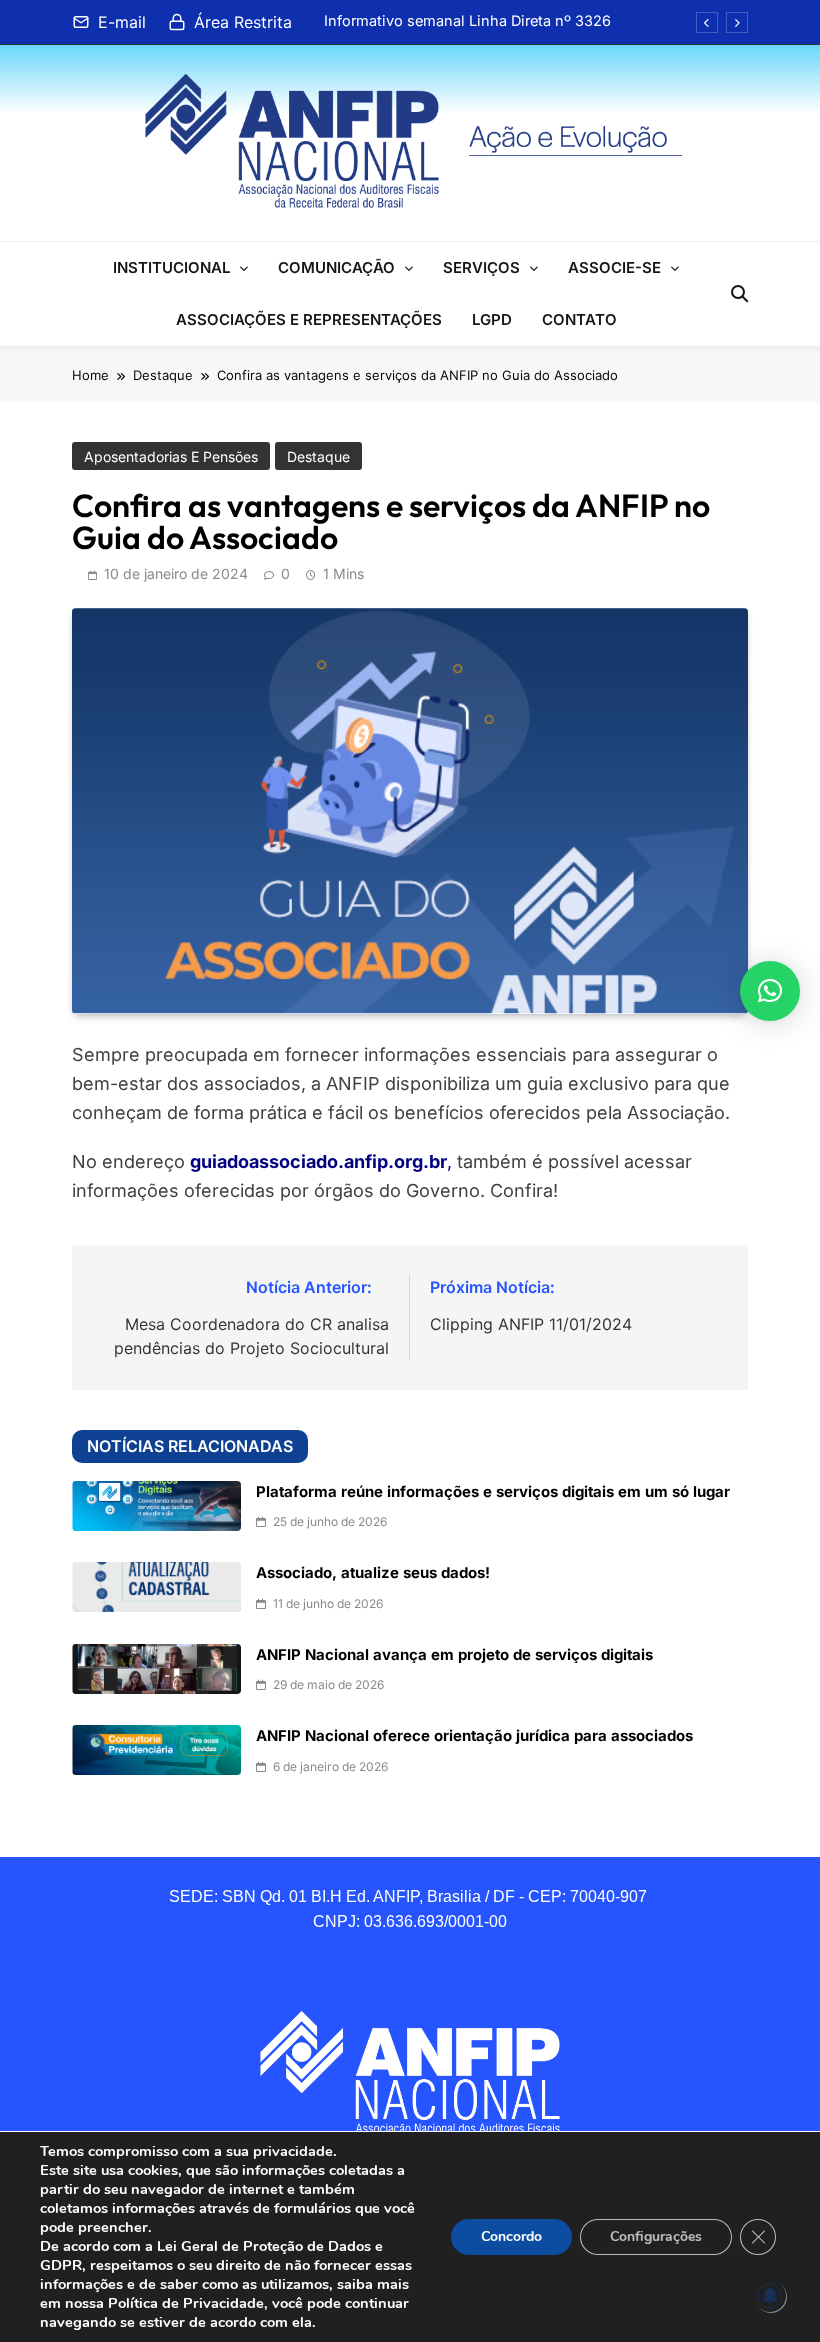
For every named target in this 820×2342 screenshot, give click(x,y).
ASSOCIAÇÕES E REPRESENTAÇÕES (309, 319)
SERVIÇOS (481, 267)
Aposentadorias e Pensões (171, 456)
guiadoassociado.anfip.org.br (318, 1161)
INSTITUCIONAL (171, 267)
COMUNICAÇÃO (336, 267)
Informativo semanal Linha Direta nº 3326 (467, 21)
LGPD (492, 319)
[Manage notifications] (770, 2296)
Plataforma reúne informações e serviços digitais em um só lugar (493, 1492)
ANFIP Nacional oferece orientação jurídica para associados (474, 1736)
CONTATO (579, 319)
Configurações (656, 2236)
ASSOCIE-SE (614, 267)
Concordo (511, 2236)
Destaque (318, 456)
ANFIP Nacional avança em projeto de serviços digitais (454, 1655)
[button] (770, 991)
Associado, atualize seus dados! (373, 1573)
